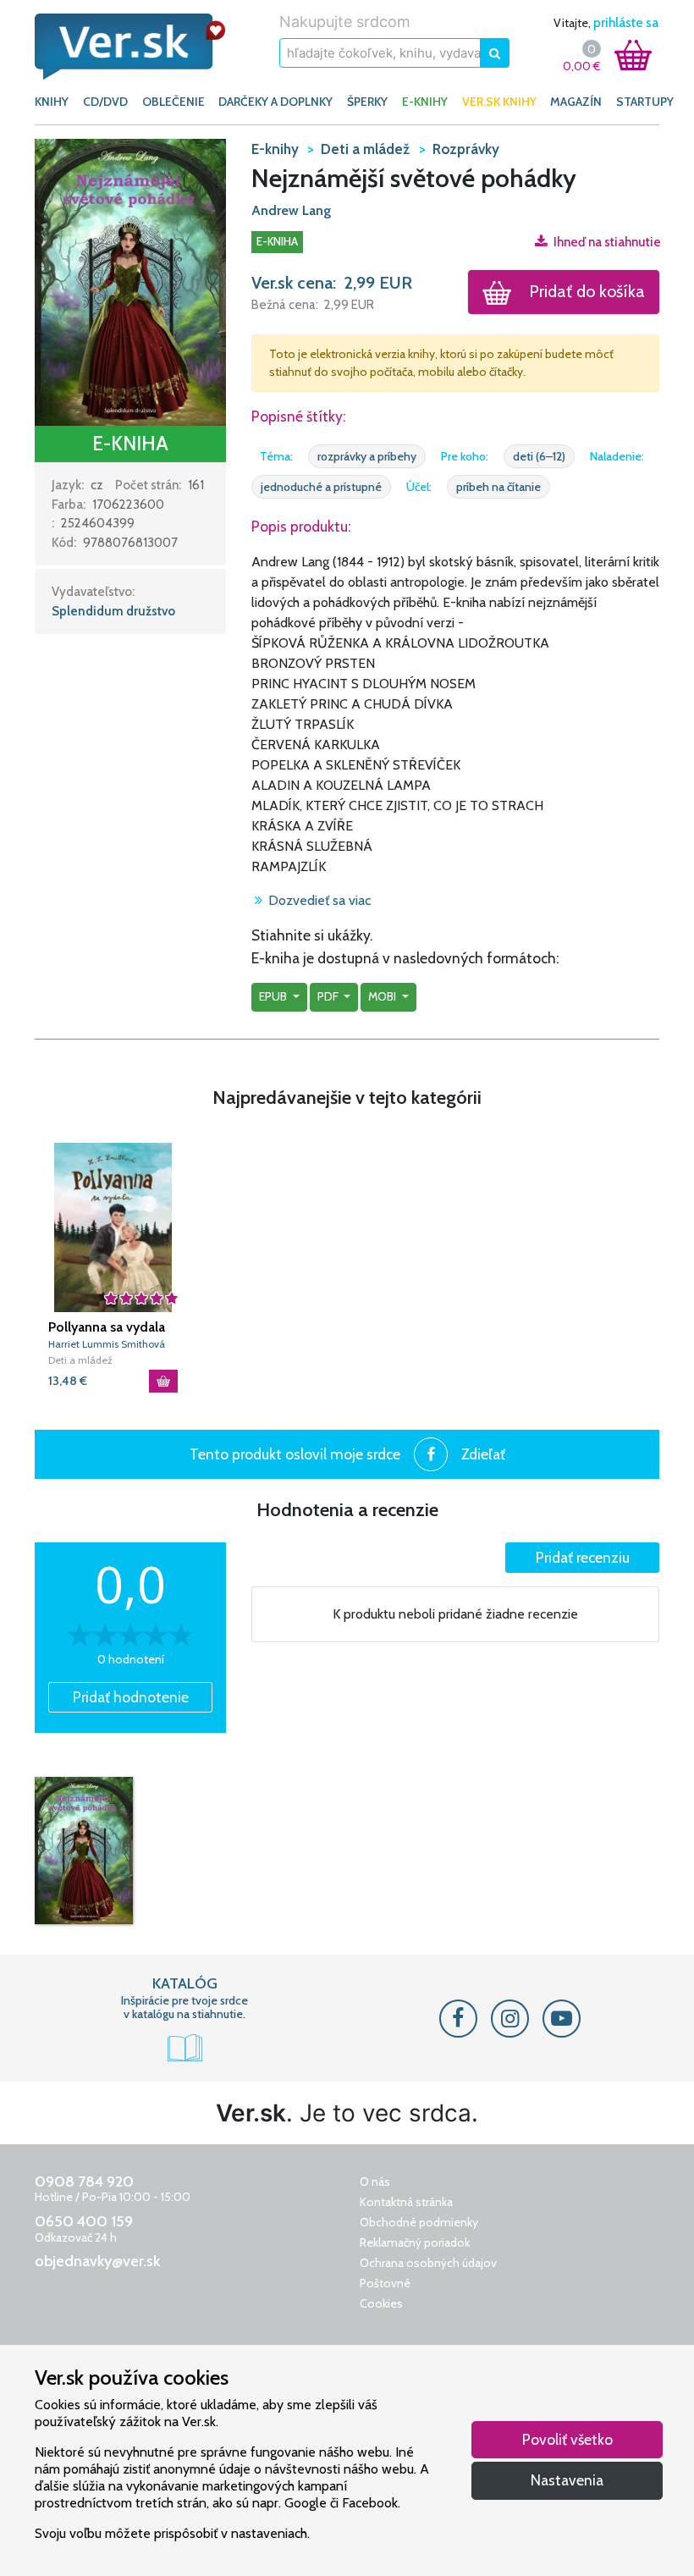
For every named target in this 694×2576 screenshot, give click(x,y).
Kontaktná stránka (406, 2202)
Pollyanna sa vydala (107, 1327)
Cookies (381, 2303)
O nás (375, 2182)
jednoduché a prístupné (321, 487)
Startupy (645, 102)
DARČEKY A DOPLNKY (275, 102)
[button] (130, 281)
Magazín (576, 102)
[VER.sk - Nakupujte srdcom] (130, 47)
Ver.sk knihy (499, 102)
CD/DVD (105, 102)
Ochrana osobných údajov (428, 2263)
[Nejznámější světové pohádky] (84, 1851)
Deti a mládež (80, 1360)
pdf (329, 996)
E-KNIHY (425, 102)
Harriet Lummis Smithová (107, 1344)
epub (274, 996)
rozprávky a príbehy (367, 456)
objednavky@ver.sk (97, 2261)
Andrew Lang (291, 210)
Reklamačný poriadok (415, 2242)
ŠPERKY (367, 102)
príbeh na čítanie (498, 487)
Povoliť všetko (567, 2439)
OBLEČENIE (173, 102)
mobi (383, 996)
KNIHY (52, 102)
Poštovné (385, 2283)
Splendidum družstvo (113, 611)
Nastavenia (567, 2480)
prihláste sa (626, 23)
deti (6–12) (539, 456)
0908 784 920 (84, 2182)
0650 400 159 (84, 2221)
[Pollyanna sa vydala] (113, 1227)
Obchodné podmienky (419, 2222)
